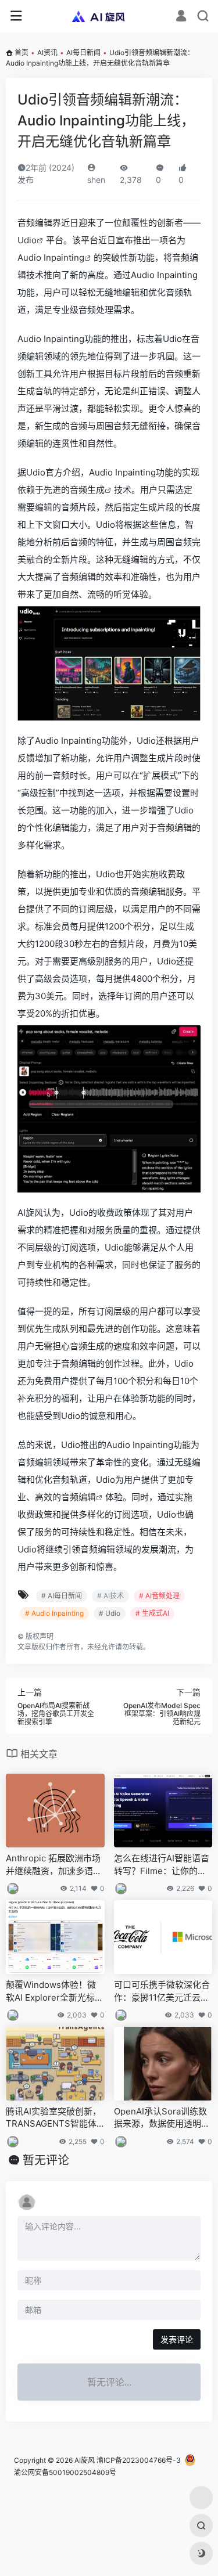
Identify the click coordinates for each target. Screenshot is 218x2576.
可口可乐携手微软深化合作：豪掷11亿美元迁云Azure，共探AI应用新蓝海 (162, 1991)
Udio (27, 240)
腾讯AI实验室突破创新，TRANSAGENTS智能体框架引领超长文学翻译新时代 (54, 2118)
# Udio (110, 1613)
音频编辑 (78, 1497)
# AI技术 (110, 1596)
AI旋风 (85, 2460)
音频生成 (87, 490)
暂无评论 (46, 2160)
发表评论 (177, 2339)
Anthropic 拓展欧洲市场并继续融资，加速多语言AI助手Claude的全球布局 (55, 1865)
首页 (22, 53)
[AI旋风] (109, 16)
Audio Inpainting (51, 257)
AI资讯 (47, 53)
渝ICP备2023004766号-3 (139, 2460)
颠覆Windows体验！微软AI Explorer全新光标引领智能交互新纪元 (55, 1991)
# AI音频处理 (159, 1596)
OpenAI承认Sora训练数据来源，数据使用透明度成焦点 (162, 2118)
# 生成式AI (152, 1613)
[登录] (181, 17)
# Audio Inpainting (54, 1613)
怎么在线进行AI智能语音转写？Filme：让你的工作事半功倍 (162, 1865)
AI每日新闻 (83, 53)
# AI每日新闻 (62, 1596)
